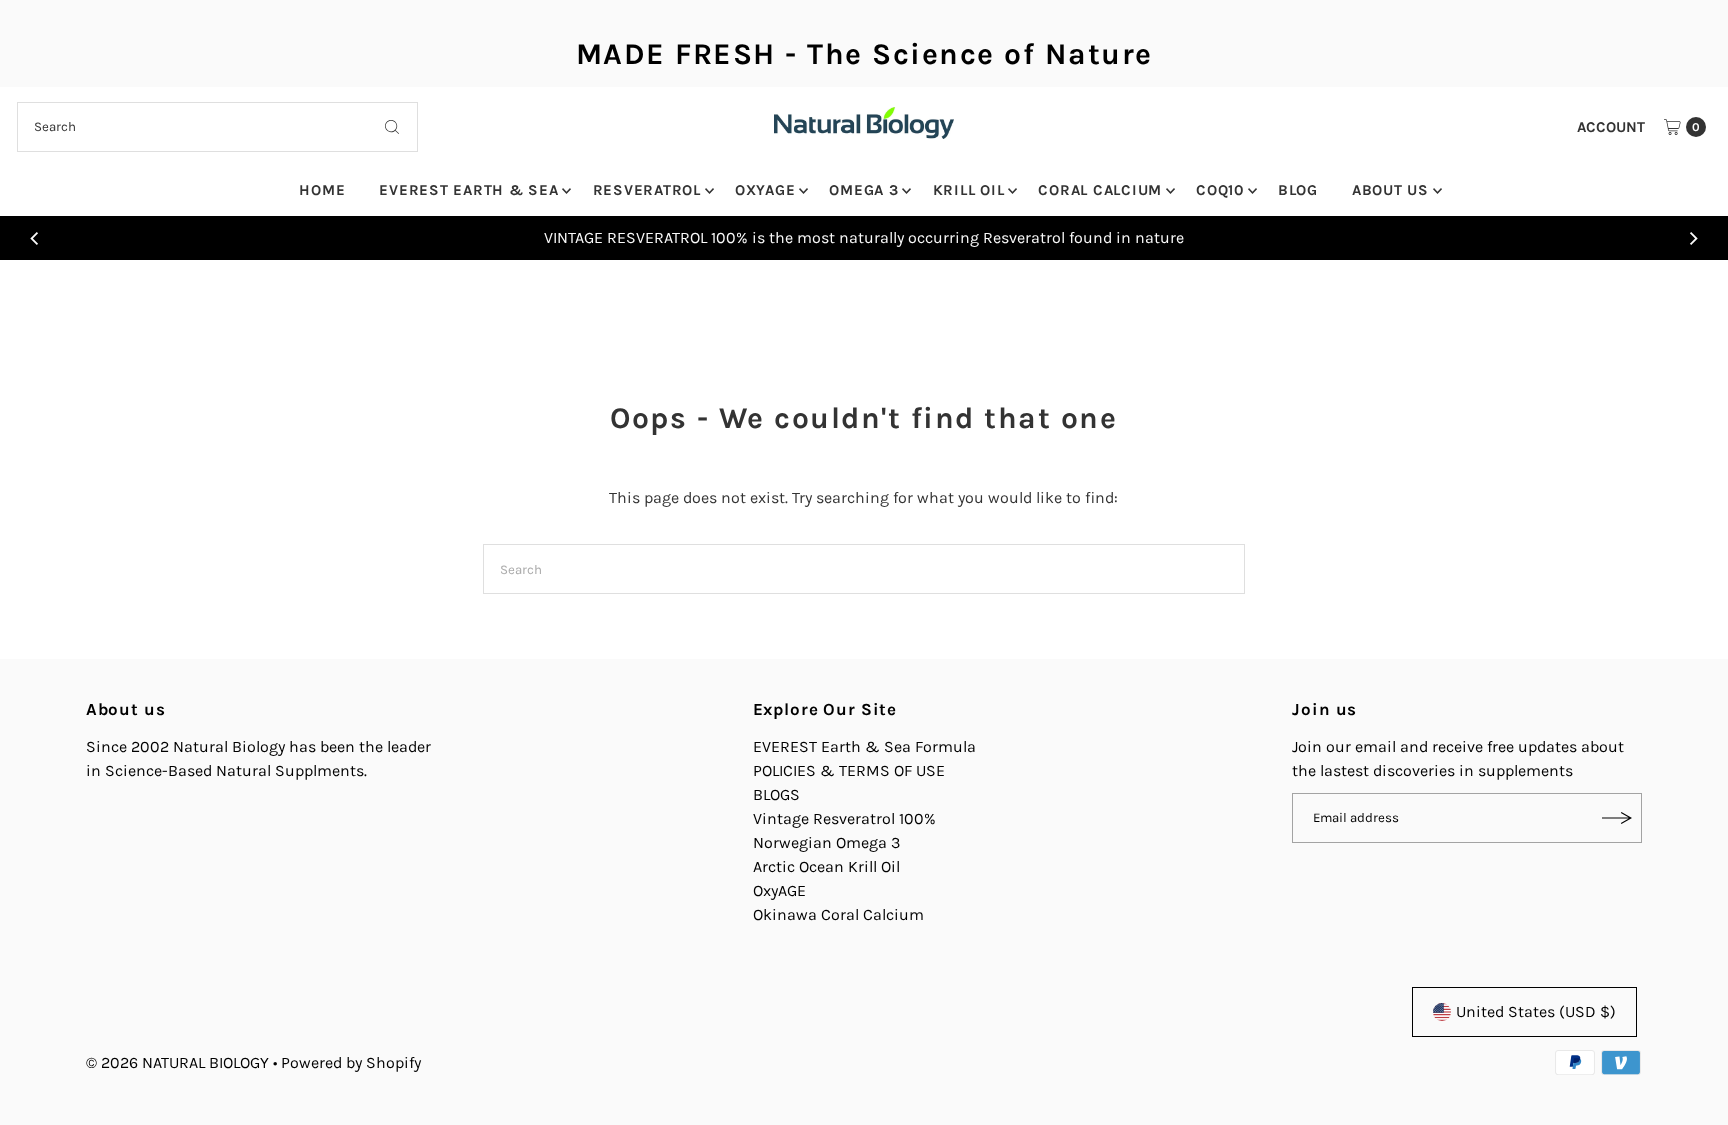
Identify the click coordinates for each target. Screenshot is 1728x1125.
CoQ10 (1220, 190)
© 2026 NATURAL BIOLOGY (179, 1062)
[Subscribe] (1617, 818)
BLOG (1298, 190)
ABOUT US (1390, 190)
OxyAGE (765, 190)
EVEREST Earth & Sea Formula (864, 746)
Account (1611, 127)
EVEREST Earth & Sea (468, 190)
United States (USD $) (1536, 1011)
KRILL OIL (969, 190)
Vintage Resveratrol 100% (844, 818)
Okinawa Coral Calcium (838, 914)
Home (322, 190)
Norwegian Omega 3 (826, 842)
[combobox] (217, 127)
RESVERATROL (647, 190)
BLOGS (776, 794)
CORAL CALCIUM (1100, 190)
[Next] (1693, 238)
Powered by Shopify (351, 1062)
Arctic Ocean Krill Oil (826, 866)
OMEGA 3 (863, 190)
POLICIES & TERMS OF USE (849, 770)
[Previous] (35, 238)
